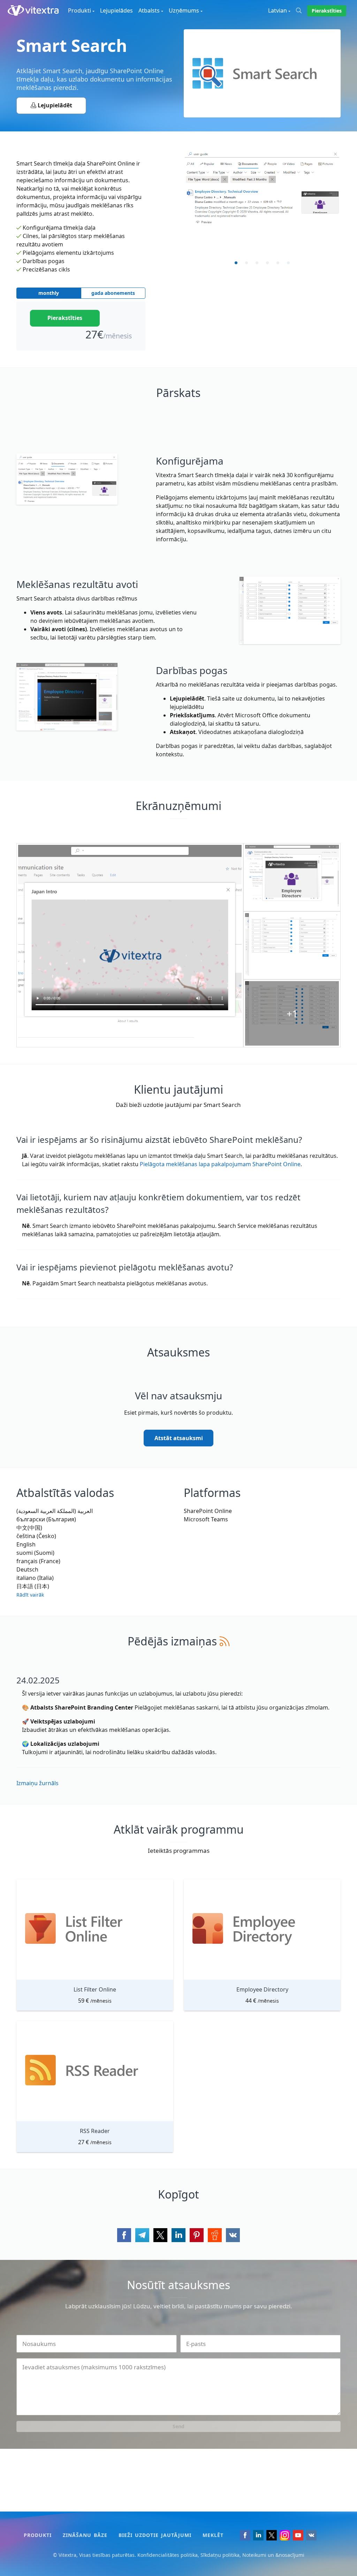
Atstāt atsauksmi (179, 1438)
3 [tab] (257, 263)
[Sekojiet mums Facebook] (245, 2535)
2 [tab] (246, 263)
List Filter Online (95, 1989)
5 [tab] (278, 263)
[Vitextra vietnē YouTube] (298, 2535)
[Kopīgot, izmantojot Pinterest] (197, 2235)
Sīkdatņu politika (220, 2555)
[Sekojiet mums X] (272, 2535)
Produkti (38, 2535)
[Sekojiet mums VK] (311, 2535)
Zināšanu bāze (85, 2535)
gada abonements (113, 293)
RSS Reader (95, 2131)
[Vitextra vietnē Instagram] (285, 2535)
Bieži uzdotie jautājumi (155, 2535)
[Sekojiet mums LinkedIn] (258, 2535)
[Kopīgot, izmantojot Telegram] (142, 2235)
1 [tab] (236, 263)
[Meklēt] (302, 10)
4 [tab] (267, 263)
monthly (49, 293)
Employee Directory (262, 1989)
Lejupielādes (116, 10)
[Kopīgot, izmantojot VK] (233, 2235)
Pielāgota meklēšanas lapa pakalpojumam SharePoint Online (220, 1164)
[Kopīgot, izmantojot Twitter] (160, 2235)
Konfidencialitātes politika (168, 2555)
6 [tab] (288, 263)
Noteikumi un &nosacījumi (273, 2555)
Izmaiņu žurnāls (37, 1783)
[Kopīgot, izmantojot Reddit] (215, 2235)
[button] (30, 1592)
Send (178, 2426)
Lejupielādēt (54, 105)
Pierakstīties (327, 11)
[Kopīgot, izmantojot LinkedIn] (178, 2235)
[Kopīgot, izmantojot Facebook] (124, 2235)
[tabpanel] (262, 189)
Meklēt (213, 2535)
